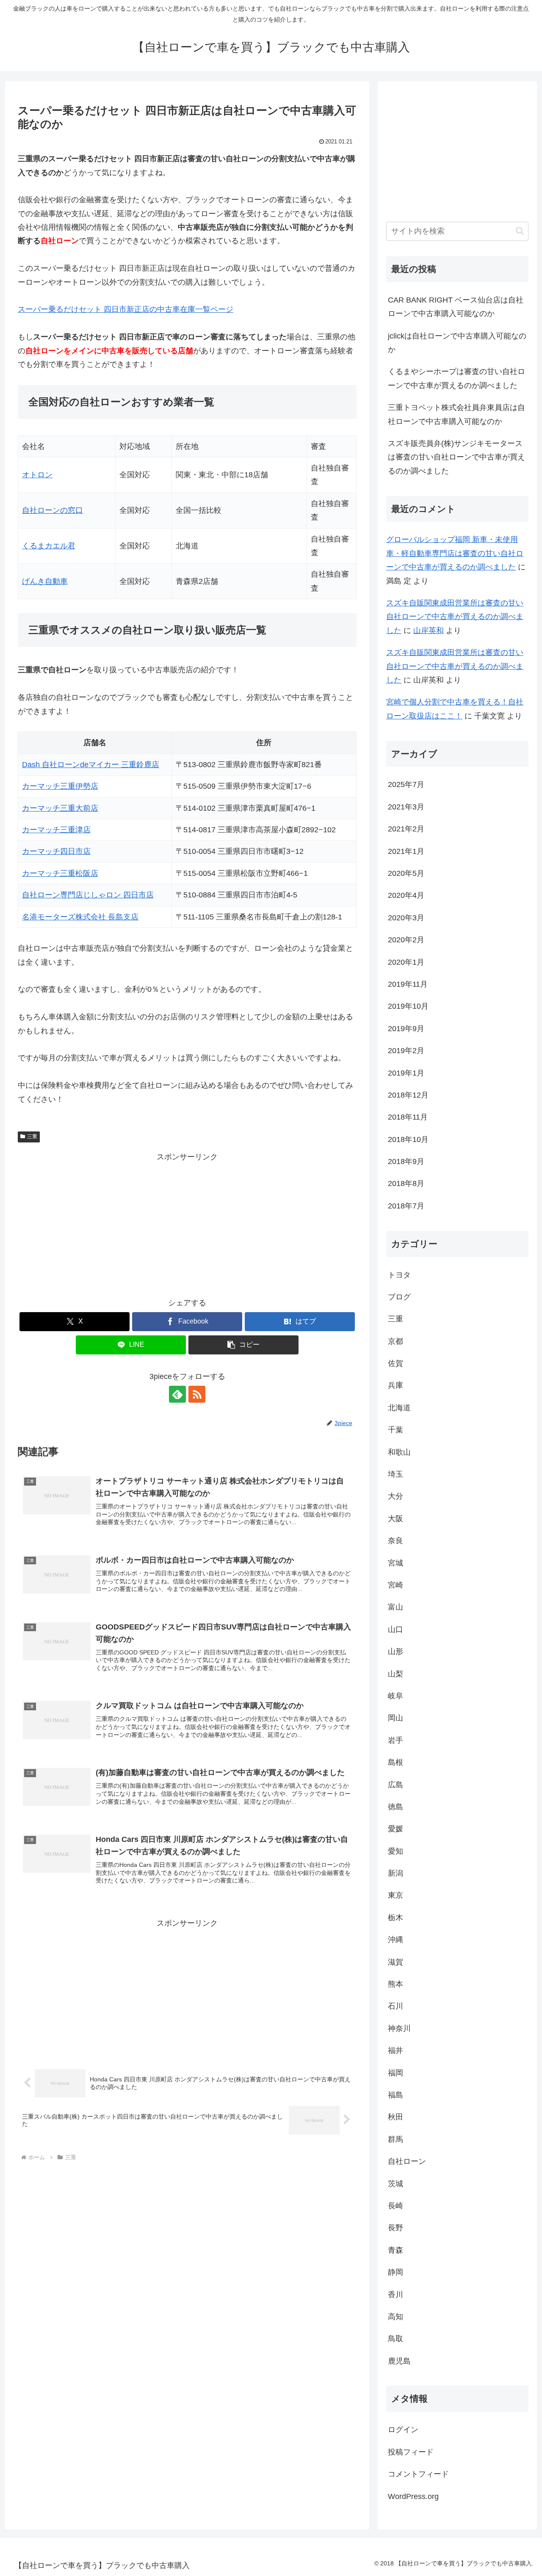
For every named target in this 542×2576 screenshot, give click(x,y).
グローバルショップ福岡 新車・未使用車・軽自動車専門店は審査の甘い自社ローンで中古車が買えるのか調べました (455, 553)
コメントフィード (418, 2474)
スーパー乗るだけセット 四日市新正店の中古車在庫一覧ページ (126, 309)
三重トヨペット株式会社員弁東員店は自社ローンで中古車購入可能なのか (456, 414)
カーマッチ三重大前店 (60, 808)
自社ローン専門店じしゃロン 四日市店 (88, 895)
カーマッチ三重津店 (56, 830)
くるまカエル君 (49, 546)
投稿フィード (411, 2452)
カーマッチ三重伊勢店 (60, 786)
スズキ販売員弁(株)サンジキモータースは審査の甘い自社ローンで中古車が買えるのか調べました (456, 457)
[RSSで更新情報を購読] (197, 1394)
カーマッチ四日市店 (56, 851)
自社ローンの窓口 (53, 510)
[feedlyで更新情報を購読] (177, 1394)
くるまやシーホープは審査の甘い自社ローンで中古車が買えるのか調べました (456, 378)
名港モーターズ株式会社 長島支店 (80, 917)
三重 (32, 1137)
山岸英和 (429, 630)
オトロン (37, 475)
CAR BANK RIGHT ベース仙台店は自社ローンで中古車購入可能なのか (456, 307)
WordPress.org (413, 2496)
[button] (243, 1345)
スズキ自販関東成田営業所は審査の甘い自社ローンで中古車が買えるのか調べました (455, 617)
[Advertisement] (187, 1223)
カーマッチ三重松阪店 (60, 873)
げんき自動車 (45, 581)
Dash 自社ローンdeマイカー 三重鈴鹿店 (91, 765)
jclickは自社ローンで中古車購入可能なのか (457, 343)
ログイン (403, 2430)
